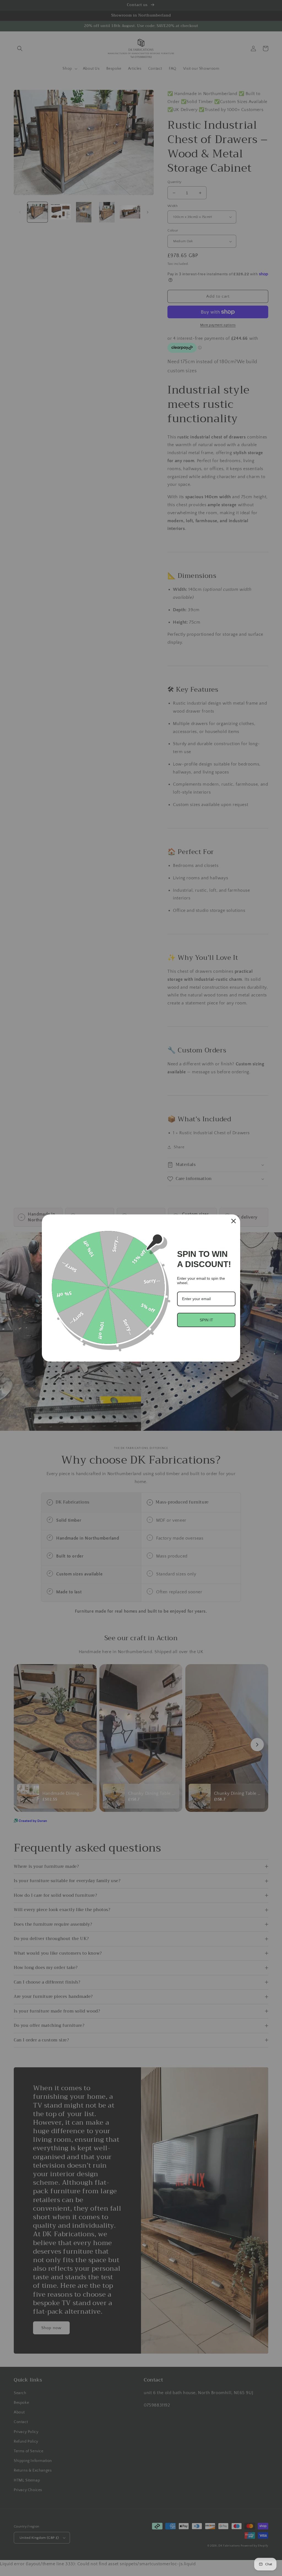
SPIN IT (206, 1320)
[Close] (234, 1221)
